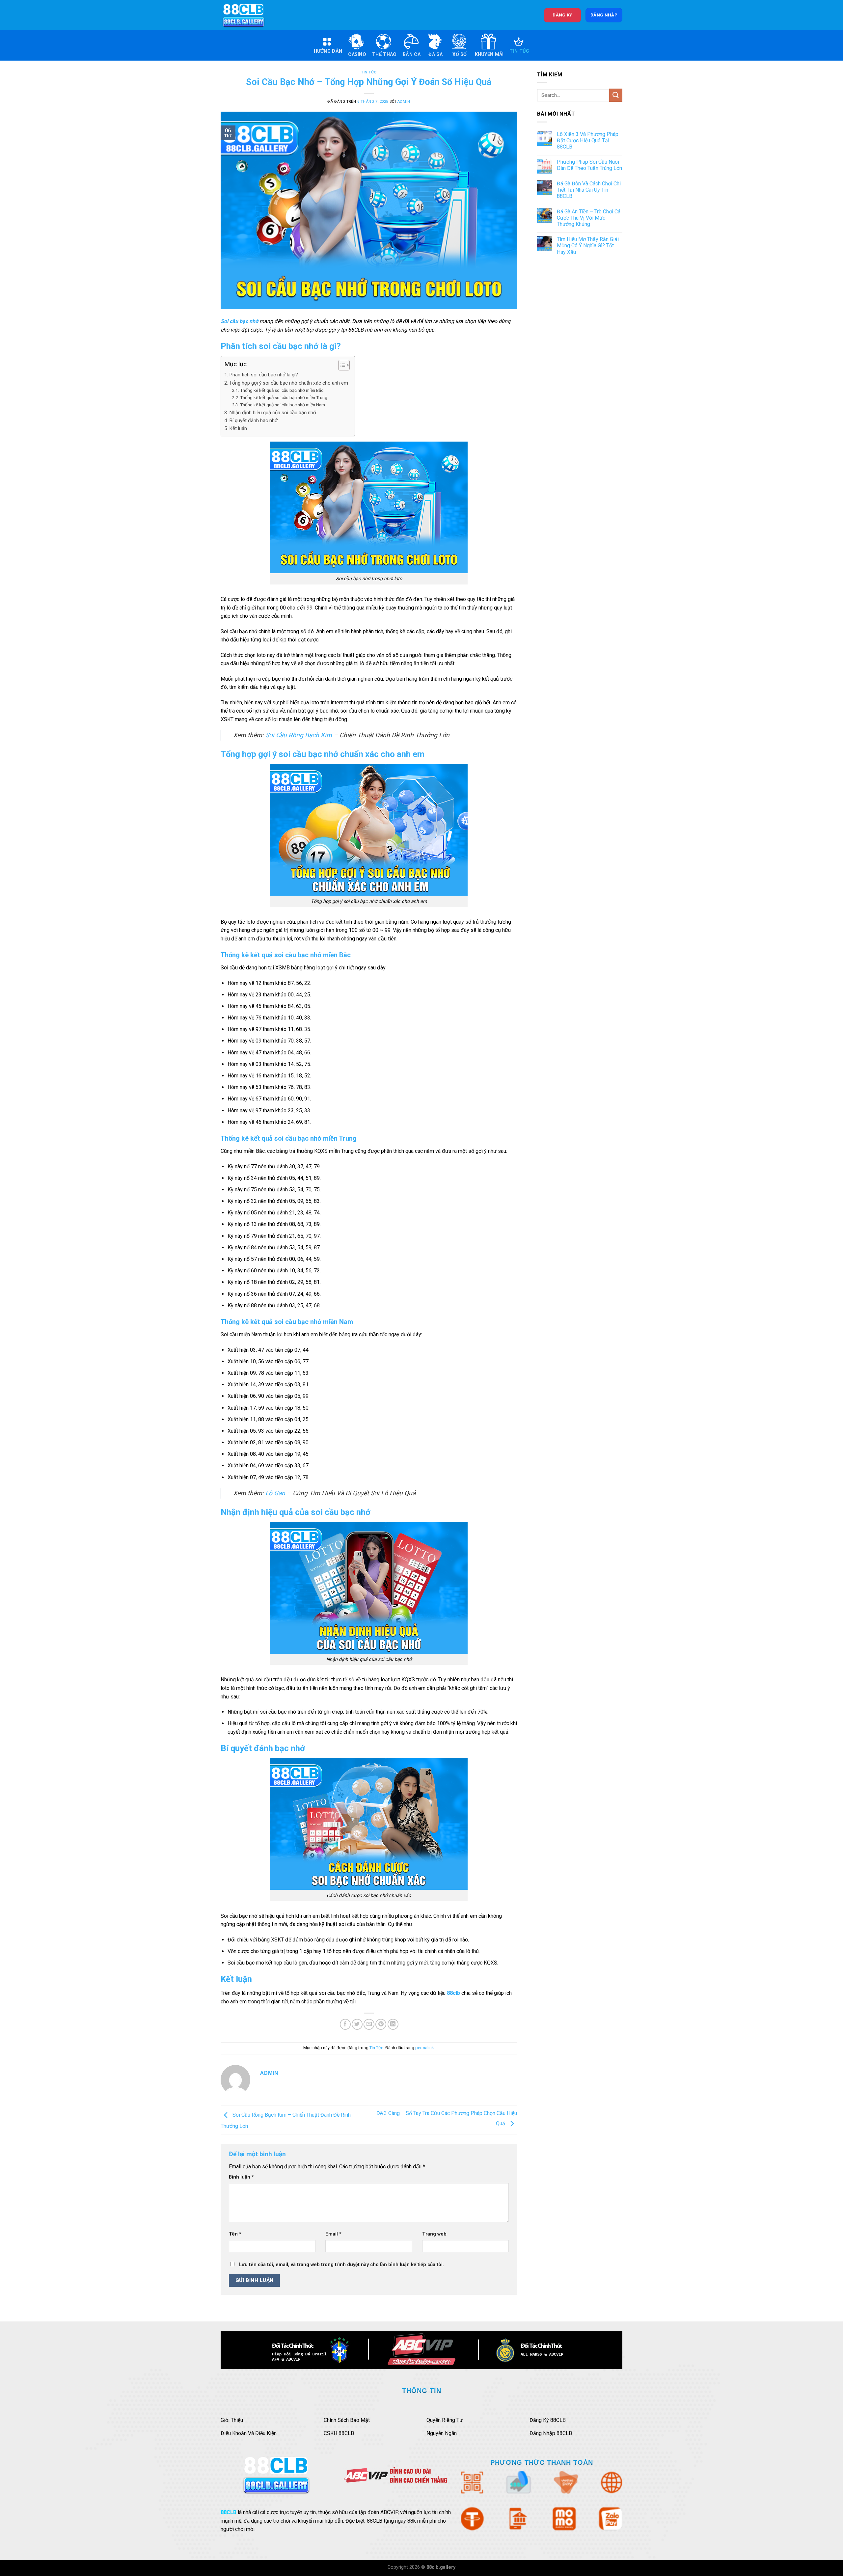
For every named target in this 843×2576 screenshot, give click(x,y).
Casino (357, 54)
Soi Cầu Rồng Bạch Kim (299, 735)
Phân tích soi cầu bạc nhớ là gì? (264, 375)
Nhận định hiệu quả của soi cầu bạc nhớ (273, 413)
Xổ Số (460, 54)
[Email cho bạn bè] (369, 2024)
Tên (235, 2234)
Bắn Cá (412, 54)
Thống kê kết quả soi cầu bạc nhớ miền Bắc (282, 390)
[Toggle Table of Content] (341, 365)
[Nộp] (616, 95)
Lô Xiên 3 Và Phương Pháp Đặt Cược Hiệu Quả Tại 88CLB (588, 140)
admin (404, 102)
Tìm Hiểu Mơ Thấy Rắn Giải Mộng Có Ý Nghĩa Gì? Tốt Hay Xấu (588, 245)
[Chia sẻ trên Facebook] (345, 2024)
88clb (453, 1993)
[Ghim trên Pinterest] (381, 2024)
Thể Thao (384, 54)
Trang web (434, 2234)
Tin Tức (519, 51)
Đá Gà (435, 54)
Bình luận (241, 2177)
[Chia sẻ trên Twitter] (357, 2024)
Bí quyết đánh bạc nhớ (253, 420)
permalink (424, 2048)
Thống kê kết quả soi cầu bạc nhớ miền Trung (284, 397)
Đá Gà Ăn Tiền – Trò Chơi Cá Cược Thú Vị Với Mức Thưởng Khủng (589, 218)
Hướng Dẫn (328, 51)
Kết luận (238, 428)
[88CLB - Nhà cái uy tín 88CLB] (248, 15)
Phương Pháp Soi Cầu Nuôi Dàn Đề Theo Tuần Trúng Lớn (589, 165)
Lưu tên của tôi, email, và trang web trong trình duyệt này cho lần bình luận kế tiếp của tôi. (341, 2265)
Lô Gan (275, 1493)
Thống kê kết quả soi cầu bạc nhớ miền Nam (283, 405)
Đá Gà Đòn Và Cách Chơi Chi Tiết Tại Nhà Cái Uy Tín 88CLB (589, 190)
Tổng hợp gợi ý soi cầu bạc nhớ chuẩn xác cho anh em (289, 383)
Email (333, 2234)
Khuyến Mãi (489, 54)
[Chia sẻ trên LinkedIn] (393, 2024)
